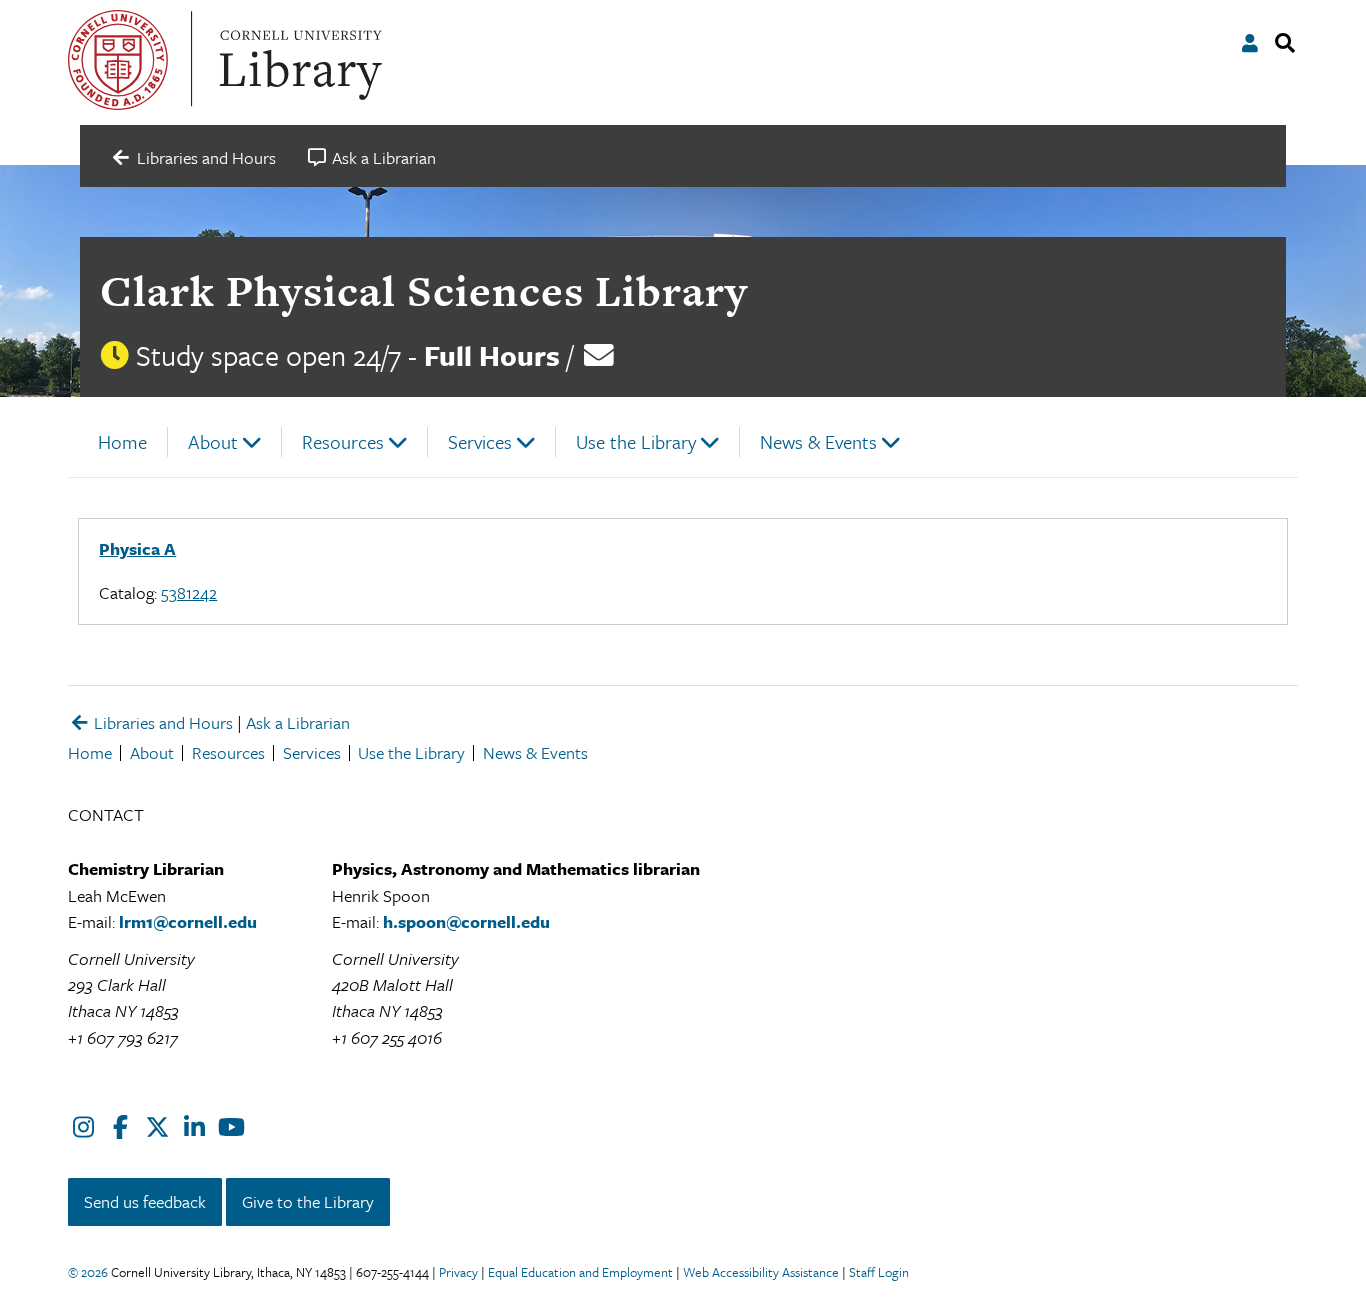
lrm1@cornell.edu (188, 921)
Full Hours (492, 355)
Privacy (458, 1272)
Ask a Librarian (298, 722)
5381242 (189, 592)
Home (122, 441)
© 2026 (88, 1272)
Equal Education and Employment (580, 1272)
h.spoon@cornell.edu (466, 921)
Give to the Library (308, 1201)
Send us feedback (145, 1201)
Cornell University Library (298, 60)
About (213, 441)
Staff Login (879, 1272)
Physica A (137, 548)
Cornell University (118, 60)
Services (480, 441)
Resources (343, 441)
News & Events (818, 441)
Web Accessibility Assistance (761, 1272)
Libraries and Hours (161, 722)
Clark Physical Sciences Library (424, 290)
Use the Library (636, 441)
